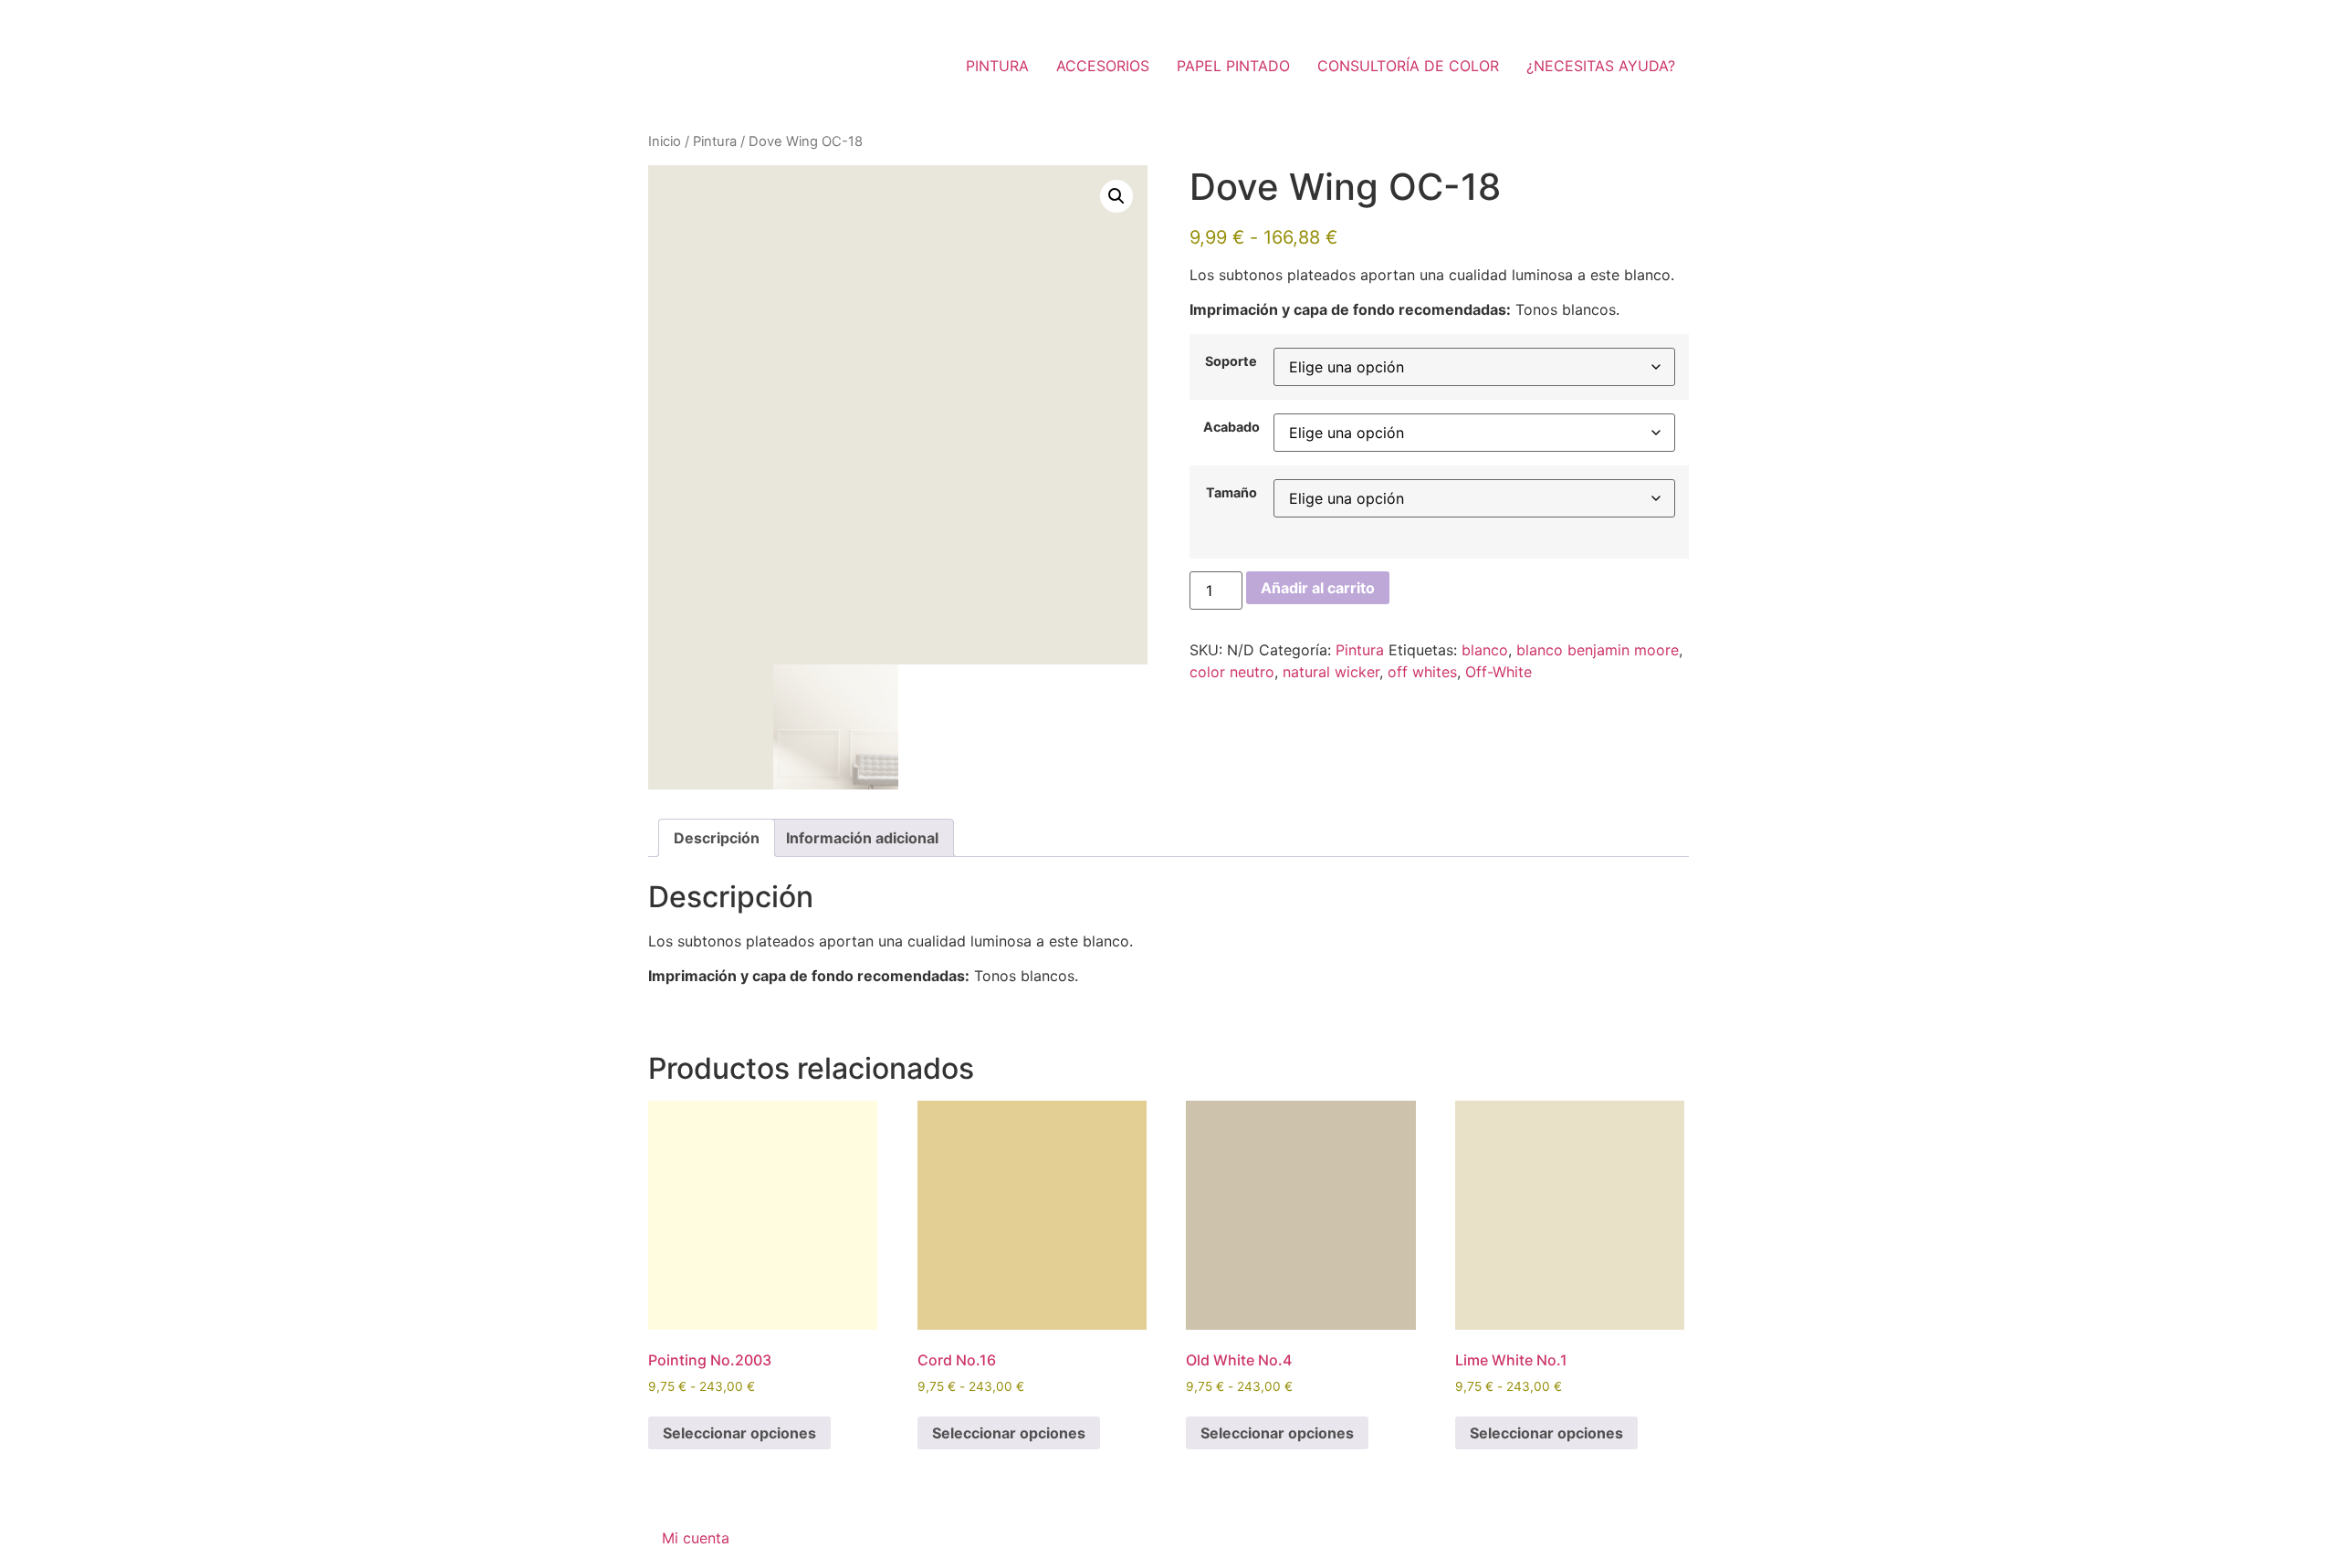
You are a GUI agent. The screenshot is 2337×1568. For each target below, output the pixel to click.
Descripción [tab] (717, 838)
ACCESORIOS (1103, 66)
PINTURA (997, 66)
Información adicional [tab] (862, 838)
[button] (1116, 196)
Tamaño (1231, 493)
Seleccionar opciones (739, 1433)
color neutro (1232, 672)
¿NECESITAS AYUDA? (1601, 66)
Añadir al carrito (1318, 588)
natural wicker (1331, 672)
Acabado (1231, 427)
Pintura (715, 141)
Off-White (1499, 672)
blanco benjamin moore (1598, 650)
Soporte (1231, 361)
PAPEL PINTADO (1233, 66)
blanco (1485, 650)
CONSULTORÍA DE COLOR (1408, 66)
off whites (1422, 672)
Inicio (665, 141)
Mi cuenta (696, 1538)
